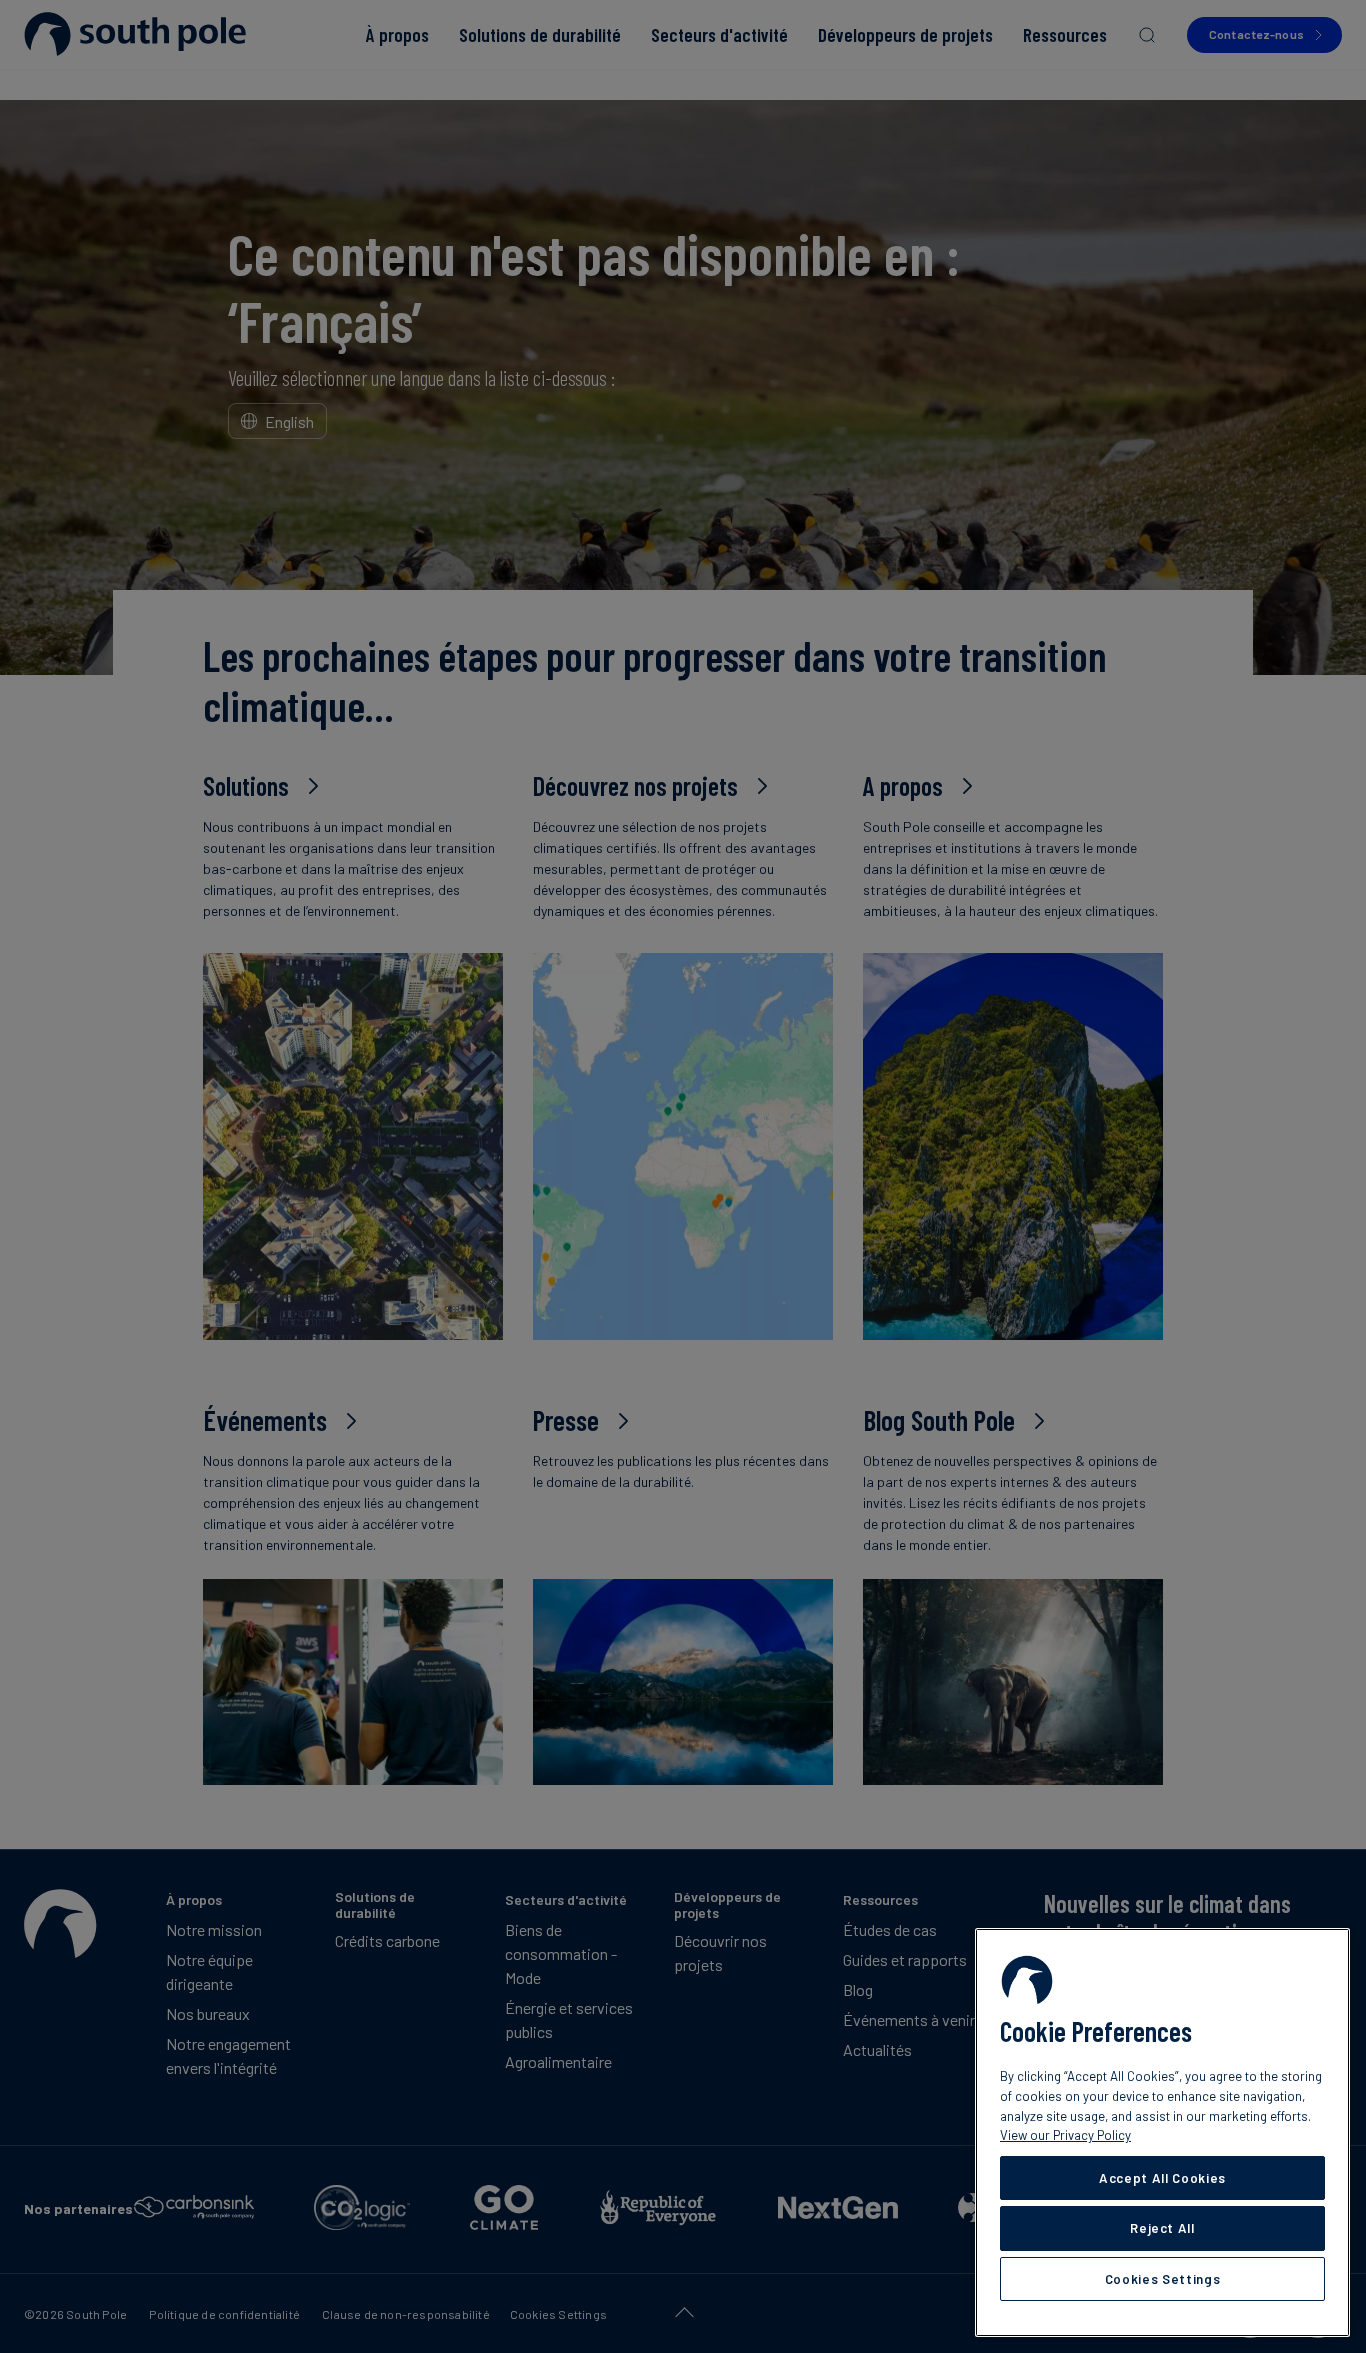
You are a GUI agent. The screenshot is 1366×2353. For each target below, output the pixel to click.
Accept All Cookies (1162, 2178)
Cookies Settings (1163, 2279)
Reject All (1162, 2228)
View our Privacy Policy (1065, 2135)
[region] (1162, 2132)
